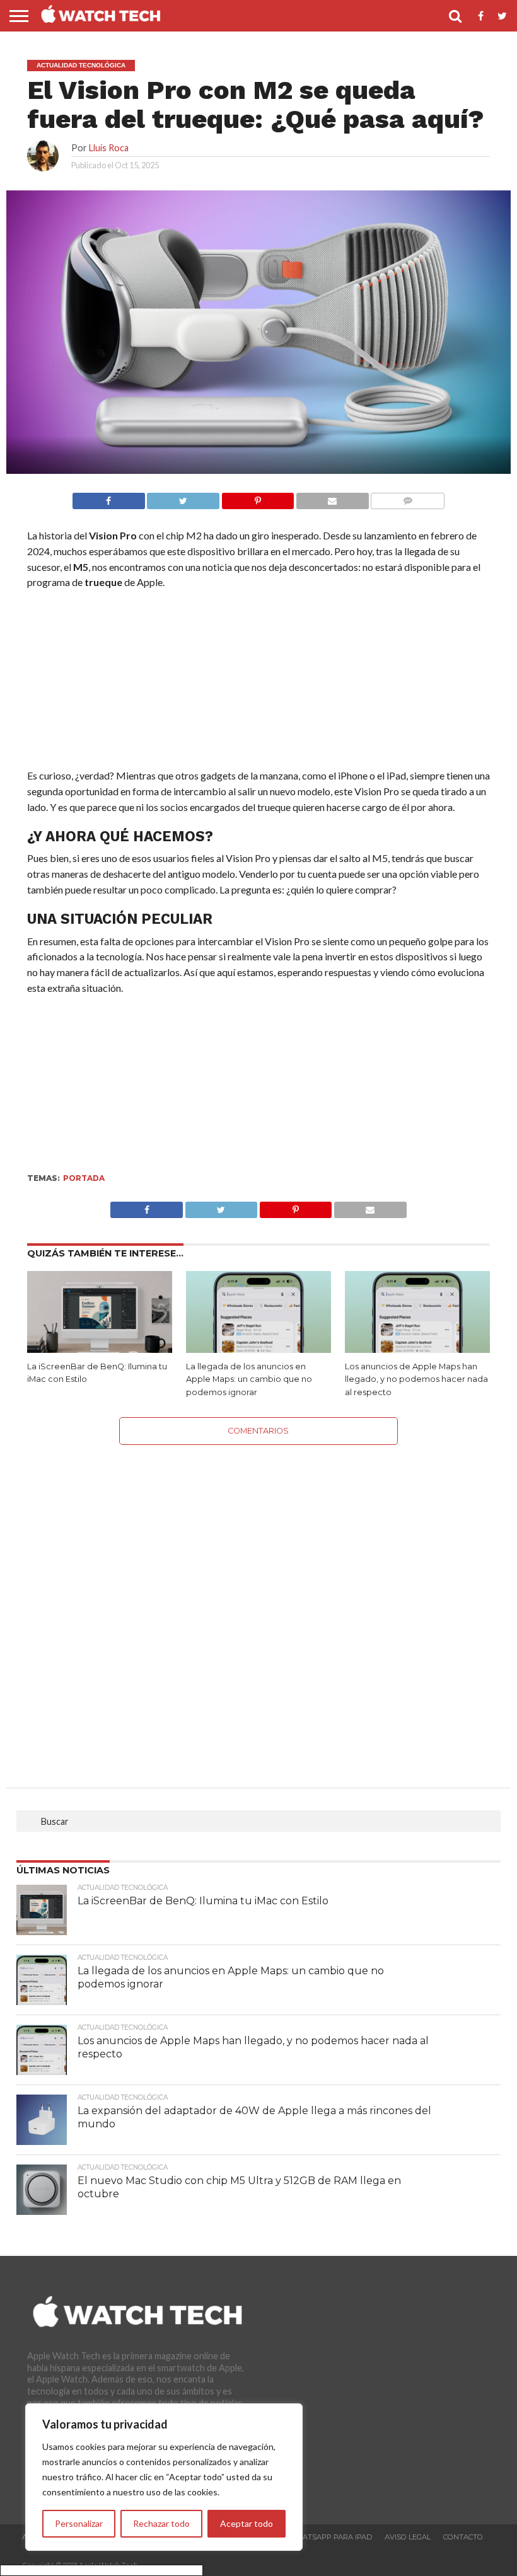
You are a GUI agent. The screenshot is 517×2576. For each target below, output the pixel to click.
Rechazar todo (161, 2523)
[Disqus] (258, 1602)
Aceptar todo (247, 2523)
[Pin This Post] (295, 1206)
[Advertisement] (258, 682)
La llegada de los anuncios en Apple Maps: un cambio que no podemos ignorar (249, 1379)
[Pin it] (258, 497)
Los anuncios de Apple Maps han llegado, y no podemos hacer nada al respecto (416, 1379)
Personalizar (79, 2523)
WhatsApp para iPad (331, 2537)
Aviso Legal (408, 2537)
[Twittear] (183, 497)
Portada (84, 1178)
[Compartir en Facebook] (109, 497)
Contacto (463, 2537)
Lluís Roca (109, 148)
